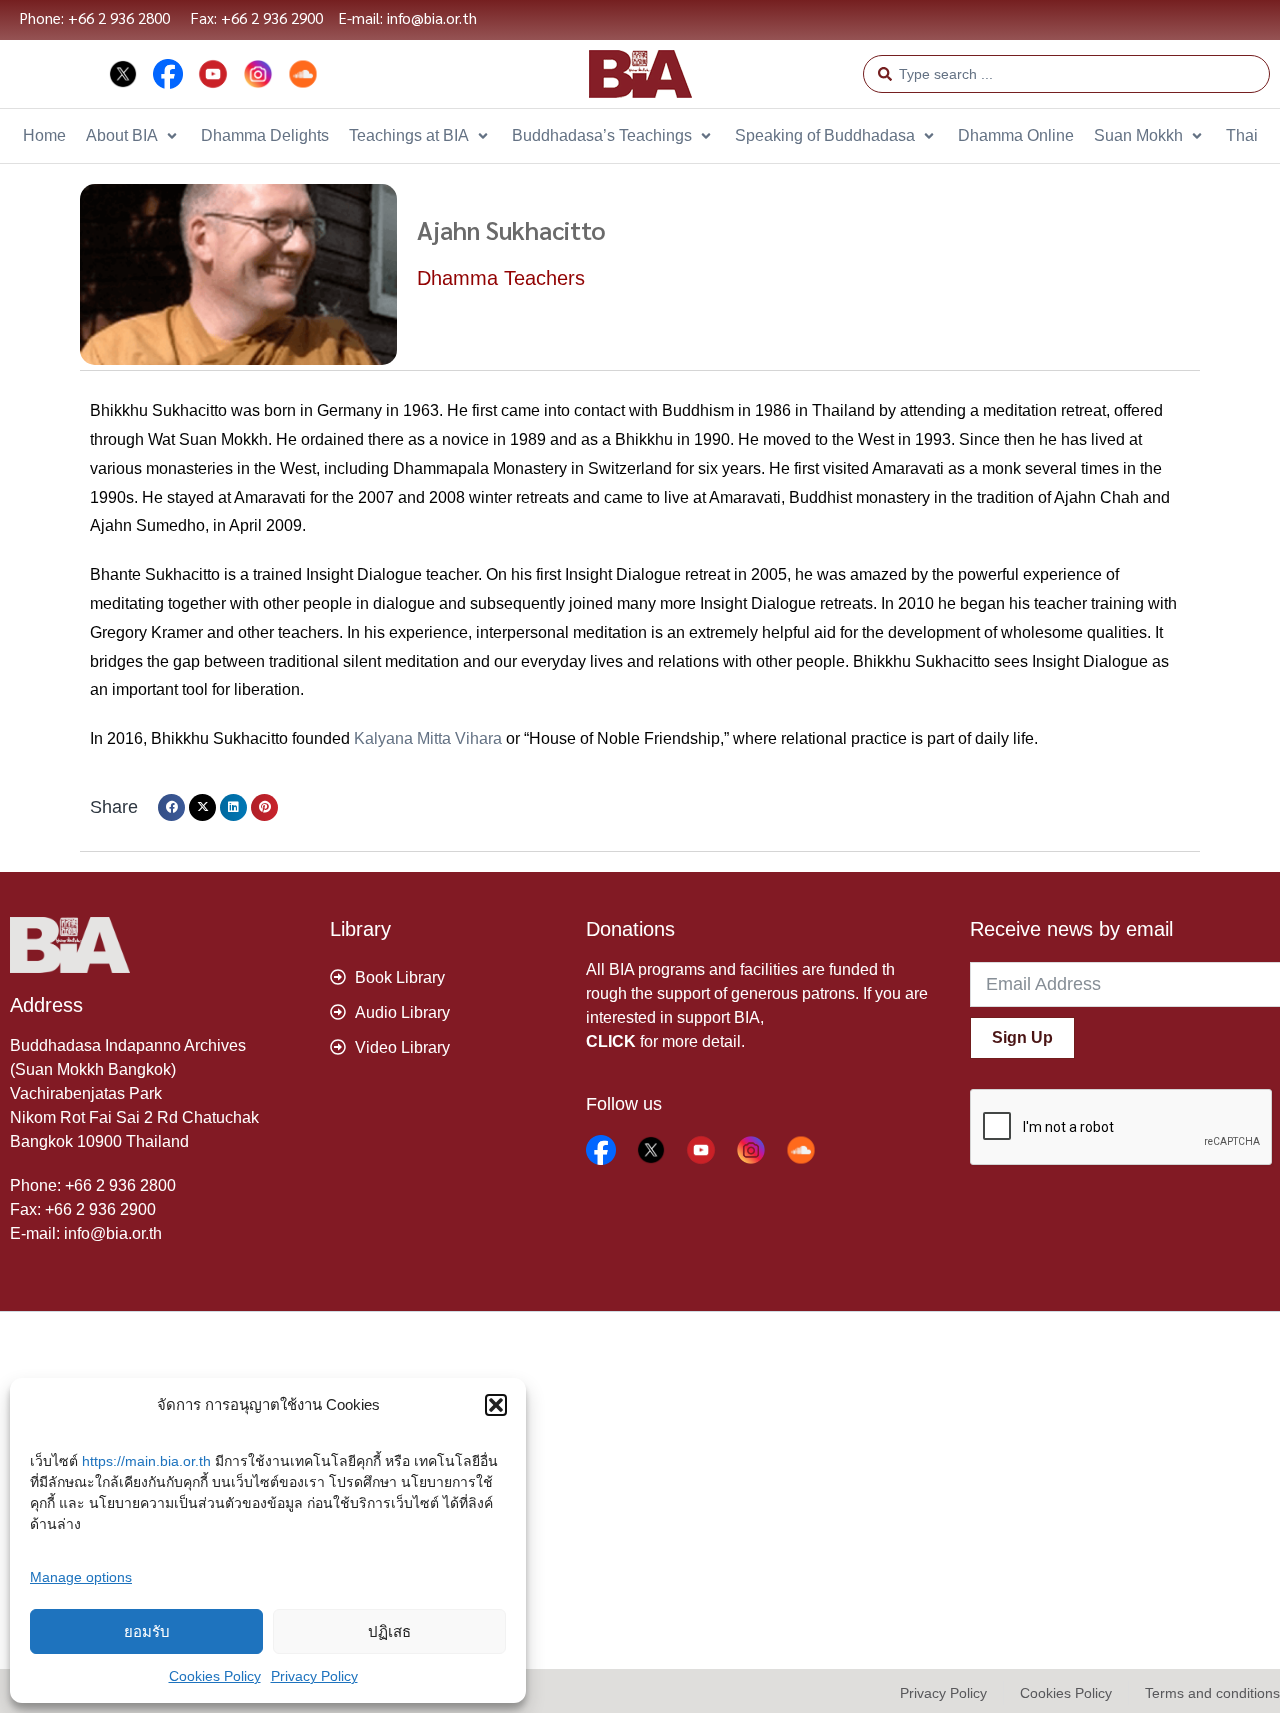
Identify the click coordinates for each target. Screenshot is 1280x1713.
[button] (496, 1405)
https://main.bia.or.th (146, 1461)
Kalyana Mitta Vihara (428, 738)
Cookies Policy (215, 1676)
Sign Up (1022, 1037)
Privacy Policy (314, 1676)
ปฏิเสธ (389, 1631)
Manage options (81, 1577)
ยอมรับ (147, 1631)
